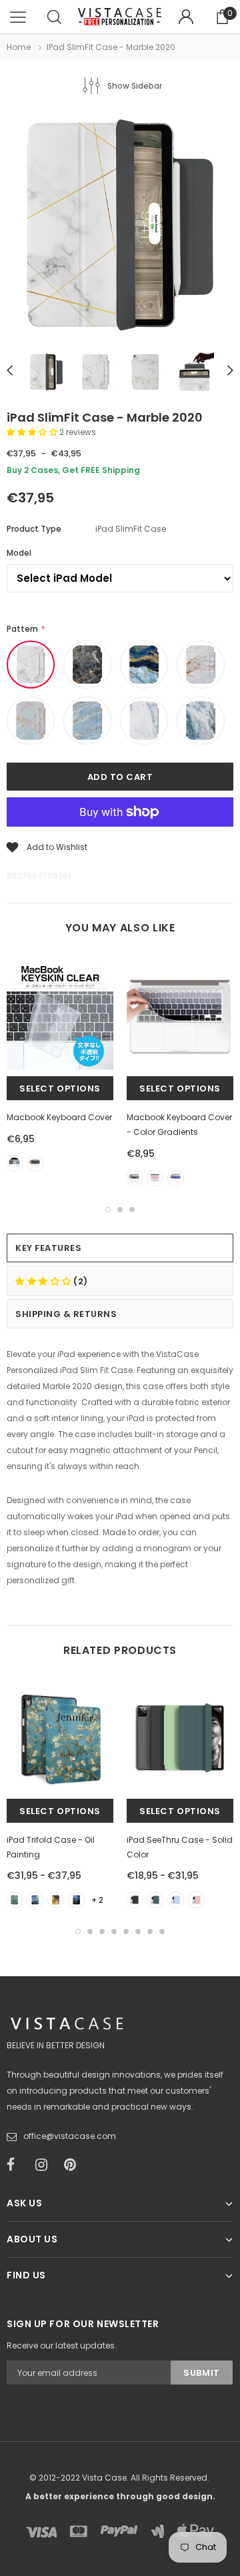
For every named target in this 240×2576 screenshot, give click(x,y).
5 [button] (126, 1931)
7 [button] (150, 1931)
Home (19, 47)
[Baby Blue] (176, 1900)
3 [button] (132, 1210)
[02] (35, 1900)
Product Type (34, 529)
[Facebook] (17, 2165)
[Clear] (14, 1163)
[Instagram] (45, 2165)
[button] (33, 432)
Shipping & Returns (66, 1314)
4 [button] (114, 1931)
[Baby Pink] (196, 1900)
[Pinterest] (74, 2165)
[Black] (35, 1163)
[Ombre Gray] (134, 1178)
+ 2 (97, 1900)
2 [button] (120, 1210)
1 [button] (108, 1210)
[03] (56, 1900)
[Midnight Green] (155, 1900)
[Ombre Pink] (155, 1178)
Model (19, 553)
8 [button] (162, 1931)
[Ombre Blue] (176, 1178)
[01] (14, 1900)
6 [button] (138, 1931)
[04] (76, 1900)
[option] (120, 227)
